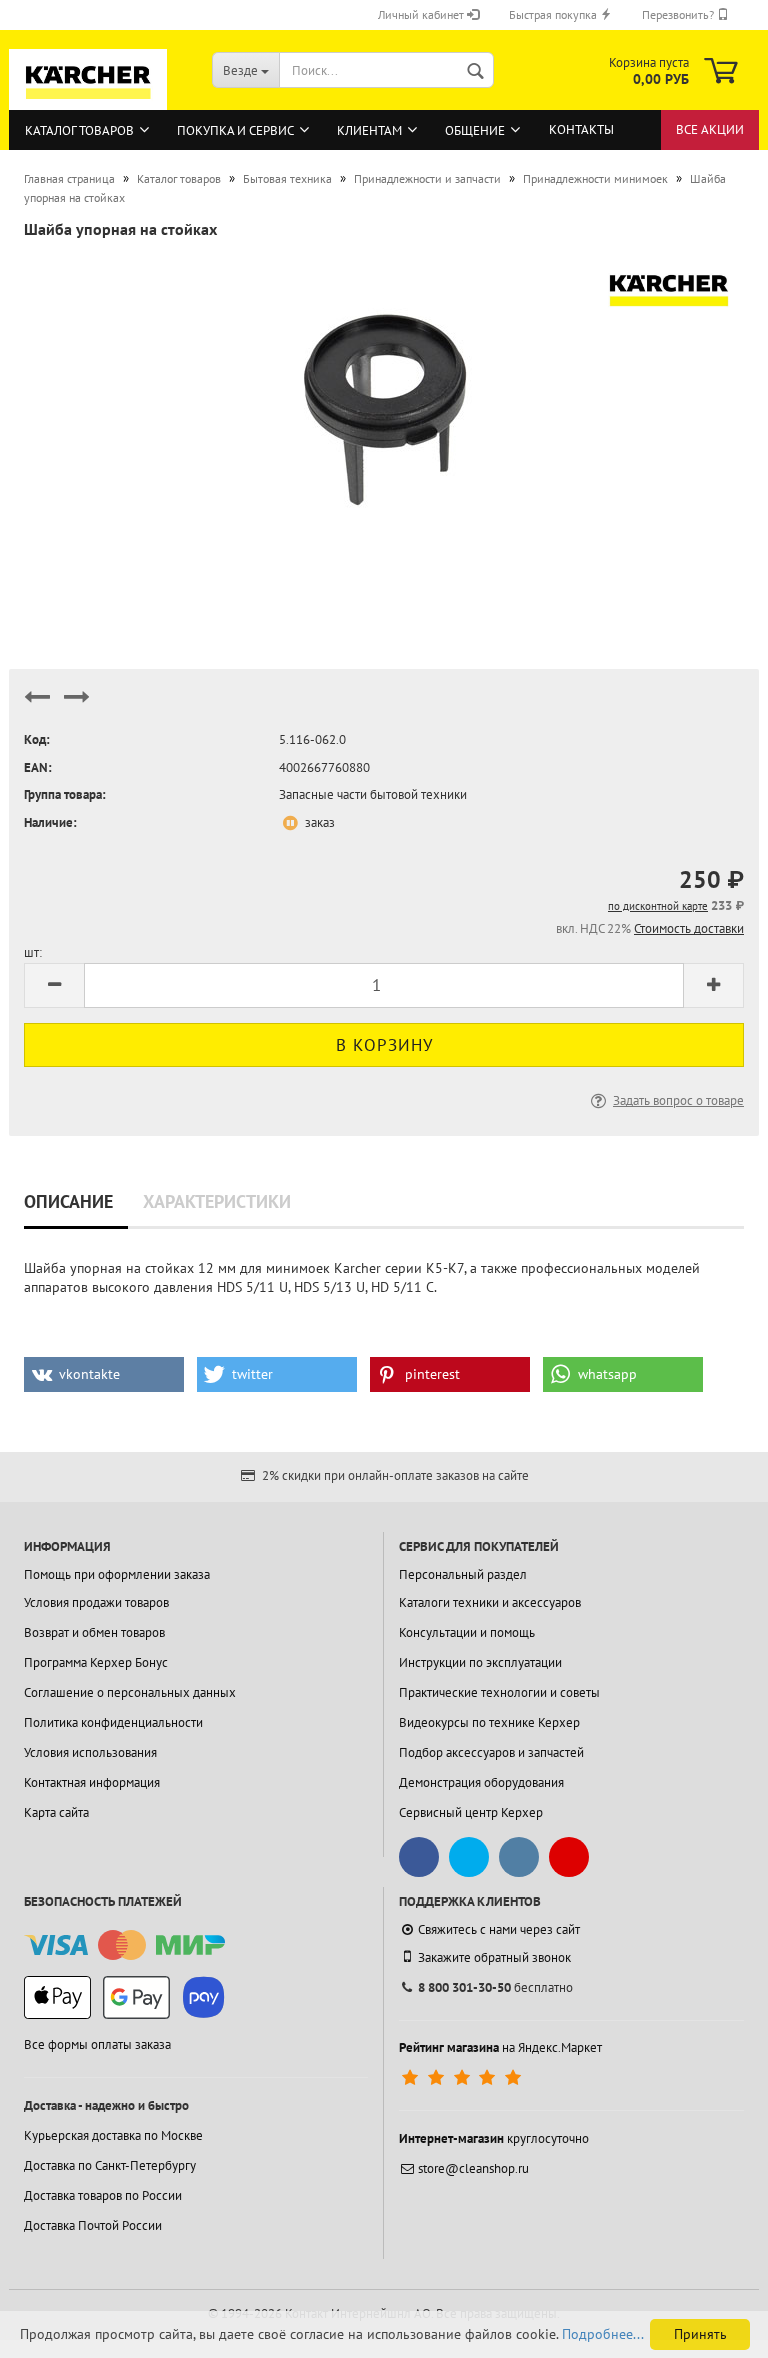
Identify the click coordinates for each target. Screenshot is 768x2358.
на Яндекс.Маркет (500, 2047)
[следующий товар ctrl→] (77, 705)
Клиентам (369, 130)
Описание (68, 1201)
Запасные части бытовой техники (373, 794)
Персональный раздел (463, 1574)
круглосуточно (494, 2138)
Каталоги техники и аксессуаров (490, 1602)
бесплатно (495, 1987)
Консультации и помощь (467, 1632)
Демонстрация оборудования (481, 1782)
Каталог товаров (79, 130)
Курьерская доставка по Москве (113, 2135)
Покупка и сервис (235, 130)
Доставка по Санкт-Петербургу (110, 2165)
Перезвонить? (679, 14)
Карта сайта (56, 1812)
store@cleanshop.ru (473, 2168)
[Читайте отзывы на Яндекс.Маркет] (463, 2078)
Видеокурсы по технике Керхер (489, 1722)
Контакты (581, 129)
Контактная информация (92, 1782)
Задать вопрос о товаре (678, 1100)
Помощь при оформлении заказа (117, 1574)
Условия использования (90, 1752)
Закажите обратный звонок (494, 1957)
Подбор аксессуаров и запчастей (491, 1752)
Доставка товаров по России (103, 2195)
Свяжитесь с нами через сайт (499, 1929)
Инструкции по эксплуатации (480, 1662)
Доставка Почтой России (93, 2225)
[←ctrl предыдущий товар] (37, 705)
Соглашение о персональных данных (130, 1692)
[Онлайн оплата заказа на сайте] (124, 1945)
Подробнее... (603, 2334)
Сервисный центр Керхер (471, 1812)
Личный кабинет (422, 14)
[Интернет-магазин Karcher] (88, 101)
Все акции (710, 129)
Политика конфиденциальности (113, 1722)
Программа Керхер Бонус (96, 1662)
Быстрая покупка (554, 14)
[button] (104, 1374)
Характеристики (217, 1201)
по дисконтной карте (658, 906)
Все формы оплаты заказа (97, 2044)
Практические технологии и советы (499, 1692)
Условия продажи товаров (96, 1602)
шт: (33, 952)
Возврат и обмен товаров (94, 1632)
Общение (475, 130)
